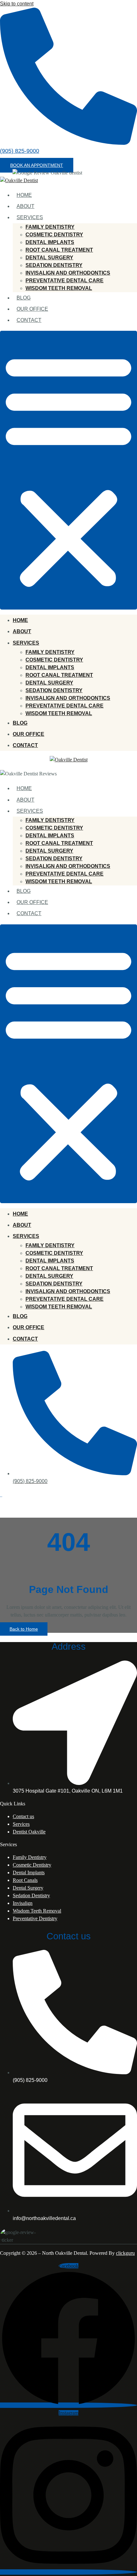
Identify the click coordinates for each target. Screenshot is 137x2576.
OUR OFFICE (32, 309)
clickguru (125, 2253)
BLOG (24, 298)
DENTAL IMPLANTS (50, 242)
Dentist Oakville (29, 1832)
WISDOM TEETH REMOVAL (59, 288)
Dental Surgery (28, 1888)
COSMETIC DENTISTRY (54, 235)
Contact (29, 320)
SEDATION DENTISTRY (54, 265)
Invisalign (23, 1903)
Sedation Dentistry (31, 1895)
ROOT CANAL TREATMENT (59, 250)
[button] (37, 165)
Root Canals (25, 1880)
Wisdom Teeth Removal (37, 1911)
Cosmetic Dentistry (32, 1865)
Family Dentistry (30, 1857)
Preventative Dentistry (35, 1918)
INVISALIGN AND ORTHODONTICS (68, 273)
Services (30, 217)
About (25, 206)
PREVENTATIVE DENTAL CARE (65, 281)
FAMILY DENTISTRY (50, 227)
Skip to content (17, 4)
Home (24, 195)
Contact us (23, 1816)
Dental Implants (29, 1873)
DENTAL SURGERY (49, 258)
